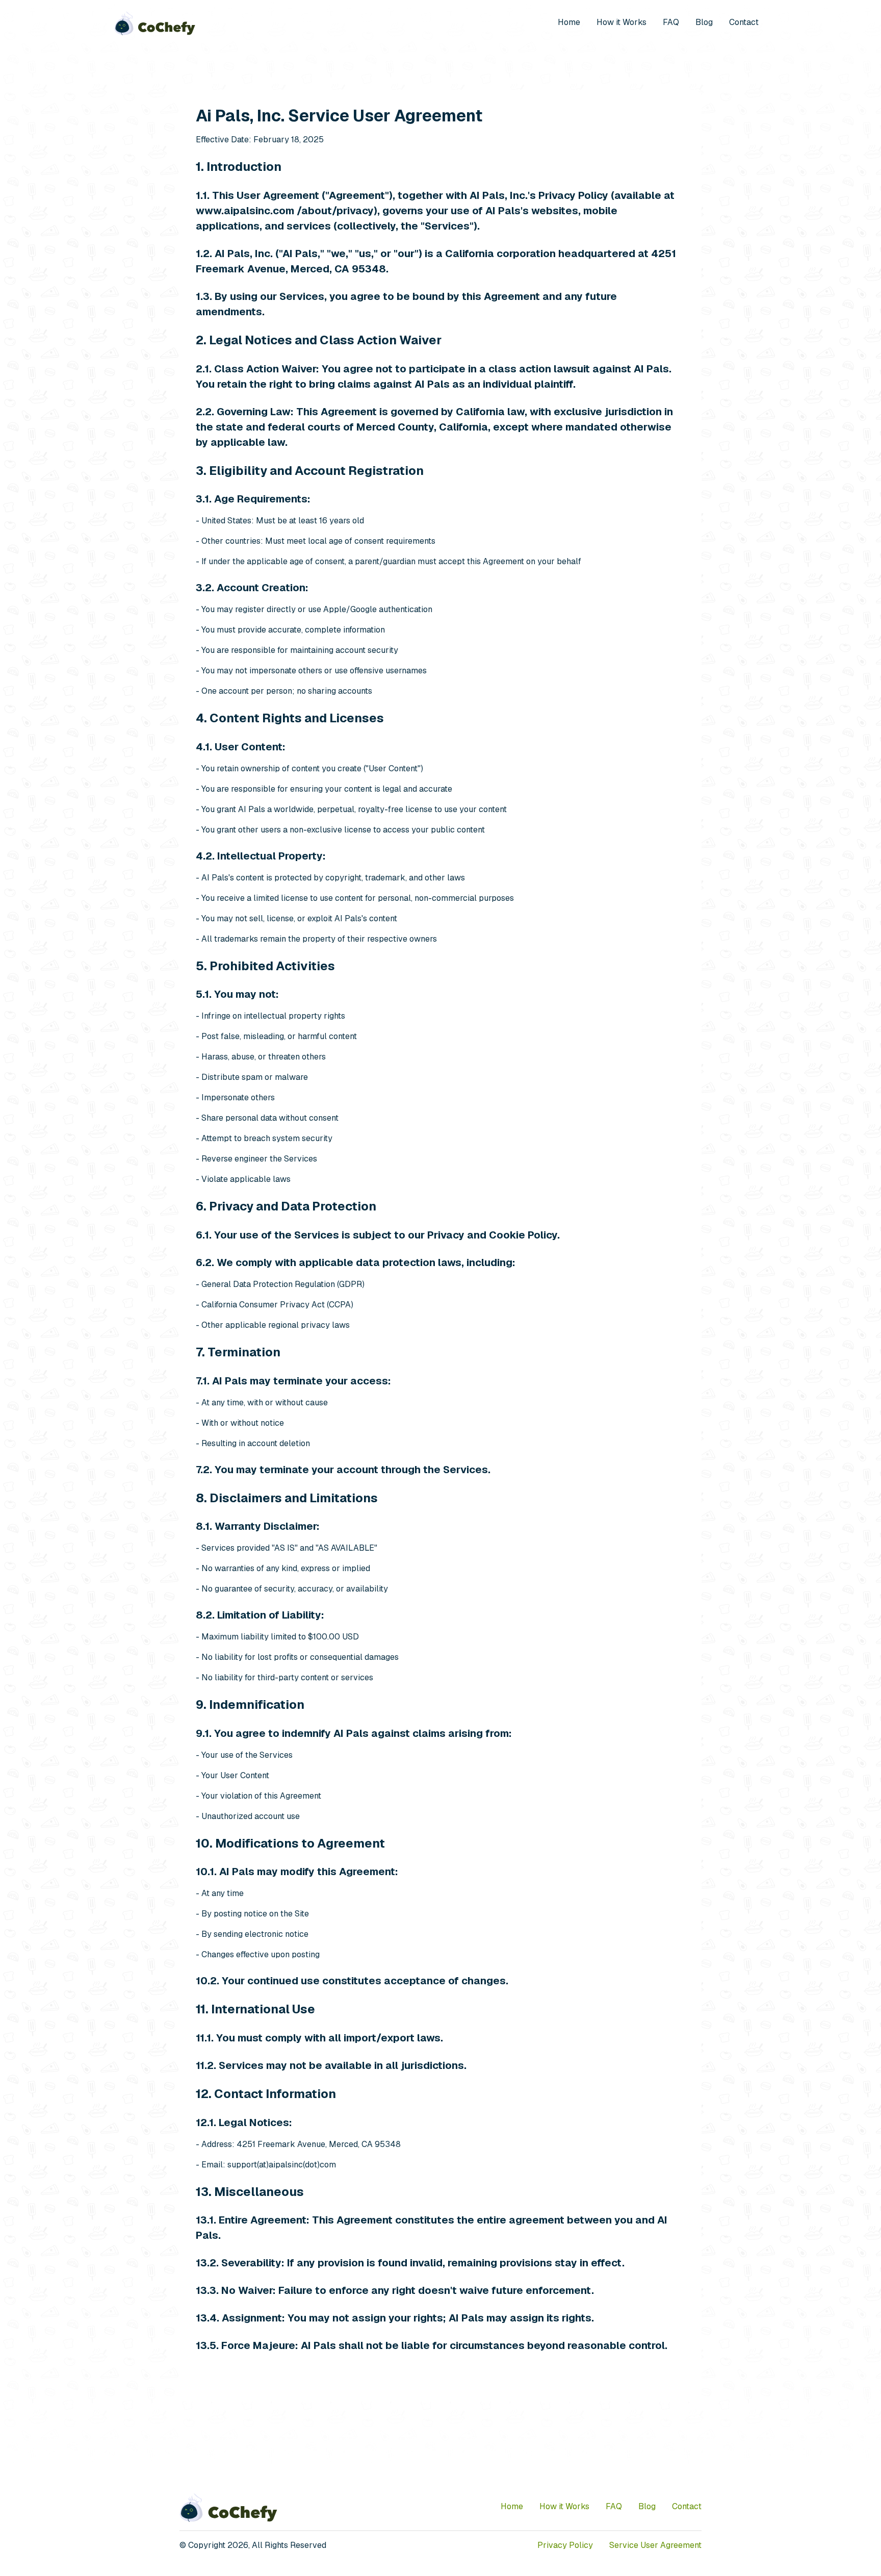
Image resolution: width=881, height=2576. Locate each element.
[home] (155, 22)
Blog (704, 22)
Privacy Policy (565, 2545)
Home (569, 22)
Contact (744, 22)
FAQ (671, 22)
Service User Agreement (655, 2545)
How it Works (621, 22)
